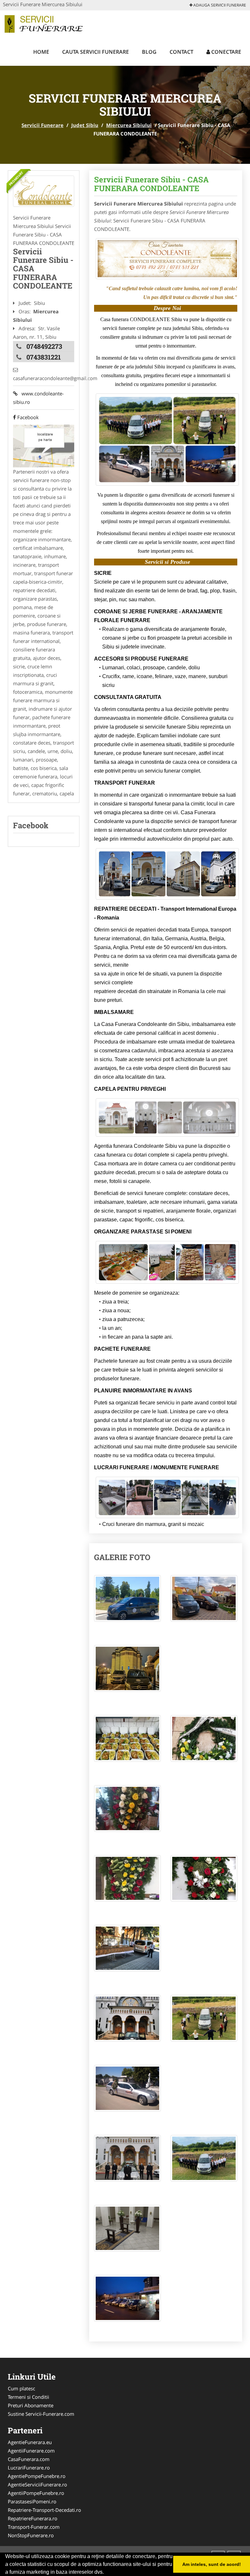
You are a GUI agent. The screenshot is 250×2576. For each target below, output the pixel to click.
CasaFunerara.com (29, 2459)
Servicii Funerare (42, 125)
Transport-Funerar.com (34, 2527)
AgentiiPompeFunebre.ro (36, 2493)
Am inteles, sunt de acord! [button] (212, 2564)
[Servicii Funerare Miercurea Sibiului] (44, 191)
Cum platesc (21, 2388)
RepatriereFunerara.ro (33, 2518)
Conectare (226, 52)
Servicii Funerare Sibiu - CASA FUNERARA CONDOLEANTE (151, 184)
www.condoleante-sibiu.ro (38, 398)
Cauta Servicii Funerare (96, 52)
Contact (181, 52)
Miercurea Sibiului (129, 125)
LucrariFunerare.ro (29, 2468)
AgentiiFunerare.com (31, 2451)
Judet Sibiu (85, 125)
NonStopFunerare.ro (31, 2535)
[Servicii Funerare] (46, 23)
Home (41, 52)
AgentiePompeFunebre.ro (37, 2476)
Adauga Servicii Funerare (219, 5)
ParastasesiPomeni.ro (32, 2501)
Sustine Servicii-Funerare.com (41, 2414)
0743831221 (44, 357)
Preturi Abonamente (31, 2405)
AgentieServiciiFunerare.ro (37, 2484)
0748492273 (44, 346)
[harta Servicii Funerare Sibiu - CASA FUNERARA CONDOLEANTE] (44, 446)
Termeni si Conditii (28, 2397)
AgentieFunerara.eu (30, 2442)
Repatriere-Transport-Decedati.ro (44, 2510)
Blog (149, 52)
